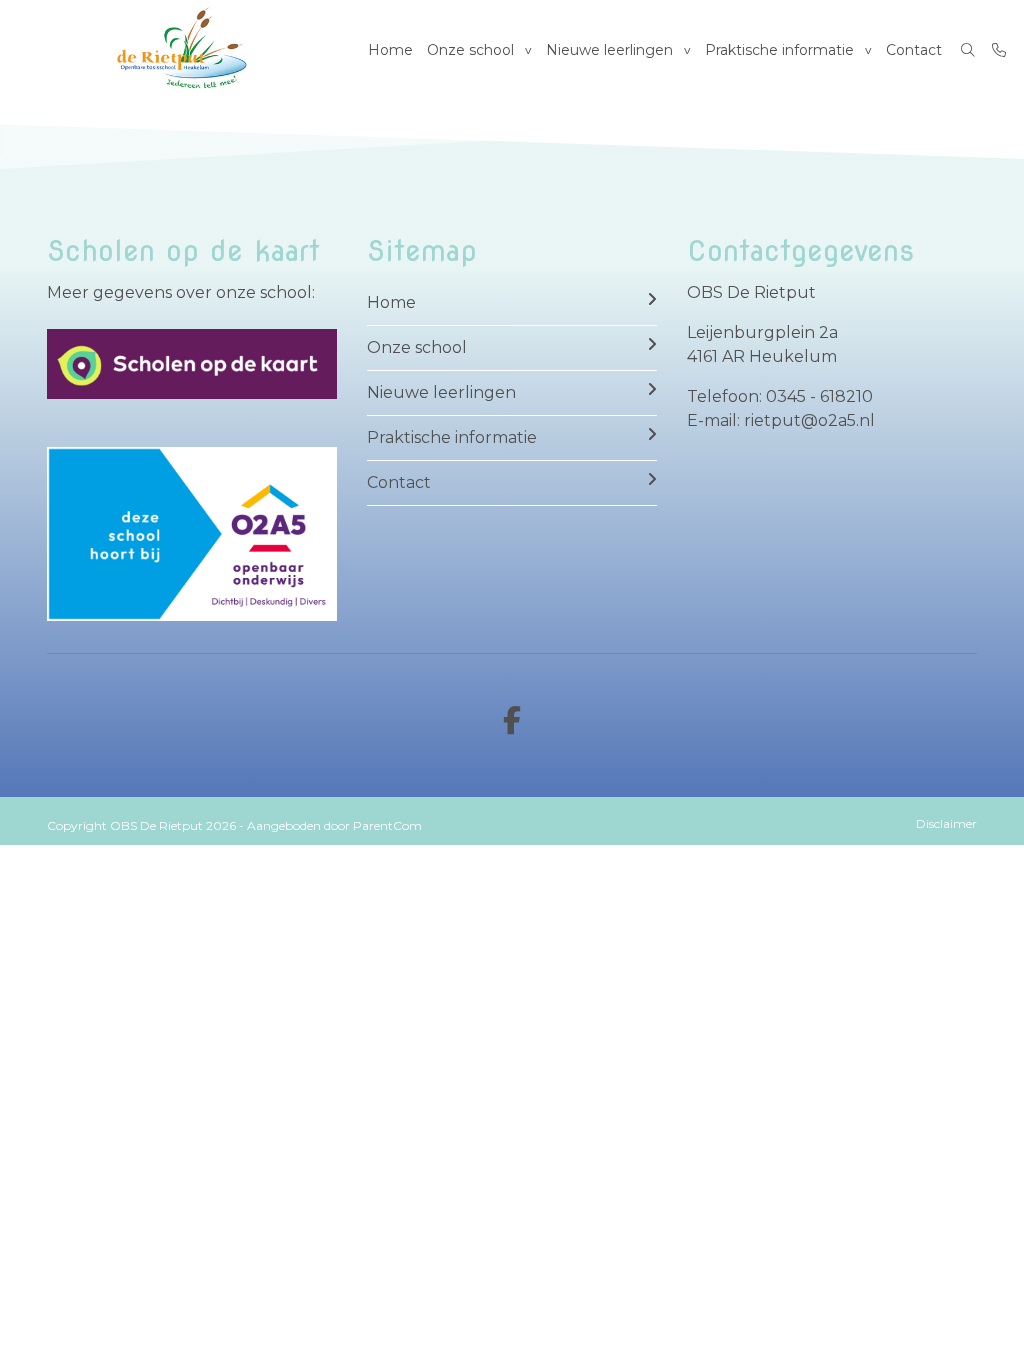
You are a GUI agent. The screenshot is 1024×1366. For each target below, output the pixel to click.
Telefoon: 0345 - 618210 (780, 396)
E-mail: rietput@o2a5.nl (781, 420)
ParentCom (387, 825)
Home (390, 50)
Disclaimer (946, 823)
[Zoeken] (968, 50)
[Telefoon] (999, 50)
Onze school (470, 50)
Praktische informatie (779, 50)
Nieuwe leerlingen (609, 50)
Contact (914, 50)
